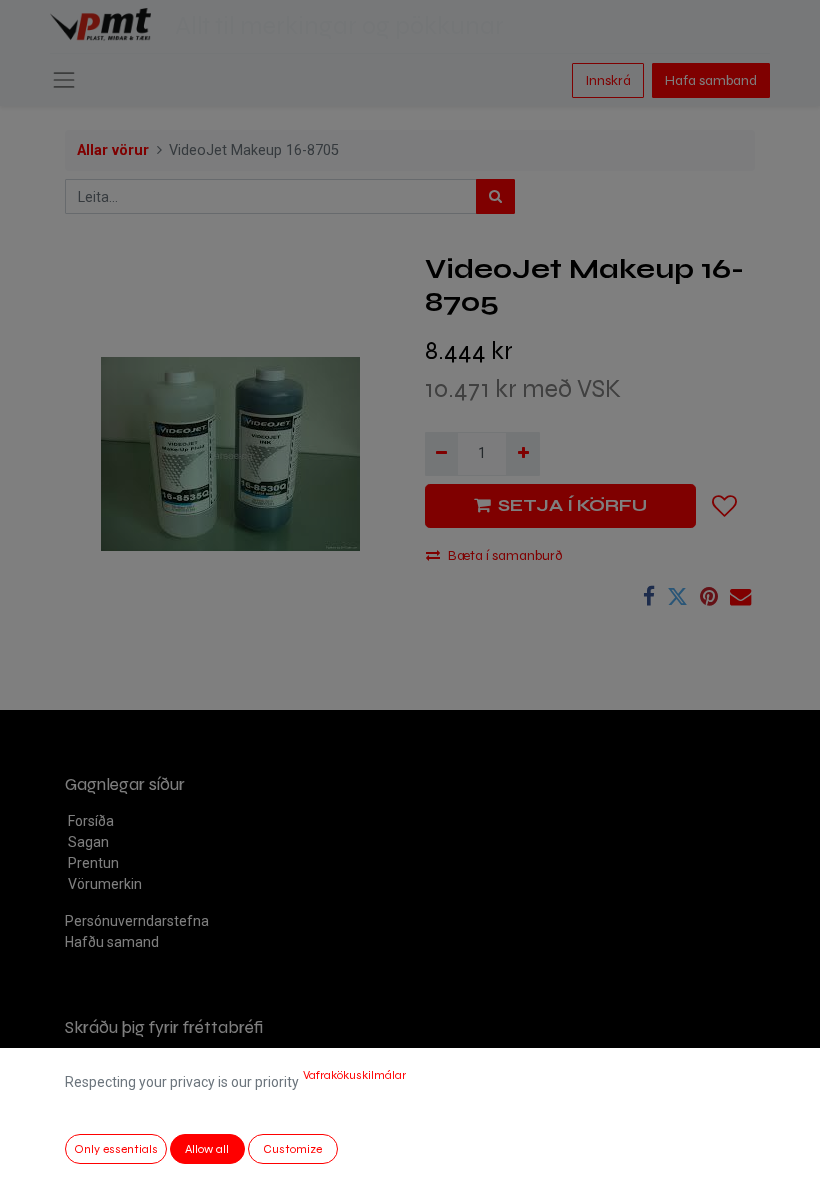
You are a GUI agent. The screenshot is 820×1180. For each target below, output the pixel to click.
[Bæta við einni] (522, 453)
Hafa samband (711, 80)
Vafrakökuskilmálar (354, 1075)
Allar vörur (113, 150)
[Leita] (495, 196)
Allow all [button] (207, 1149)
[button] (725, 506)
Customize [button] (292, 1149)
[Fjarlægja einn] (441, 453)
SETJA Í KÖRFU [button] (572, 505)
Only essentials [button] (116, 1149)
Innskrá (608, 80)
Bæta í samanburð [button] (505, 555)
